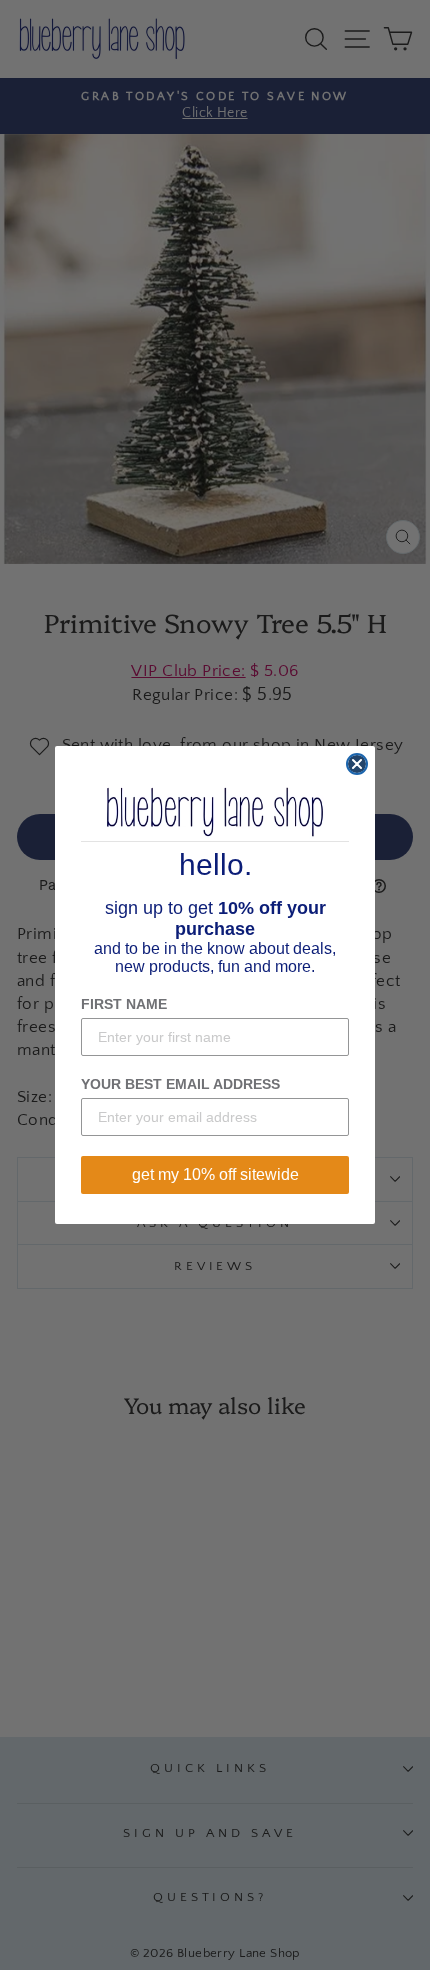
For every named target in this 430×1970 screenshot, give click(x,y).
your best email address (180, 1084)
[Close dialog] (357, 764)
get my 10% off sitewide (215, 1174)
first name (124, 1004)
